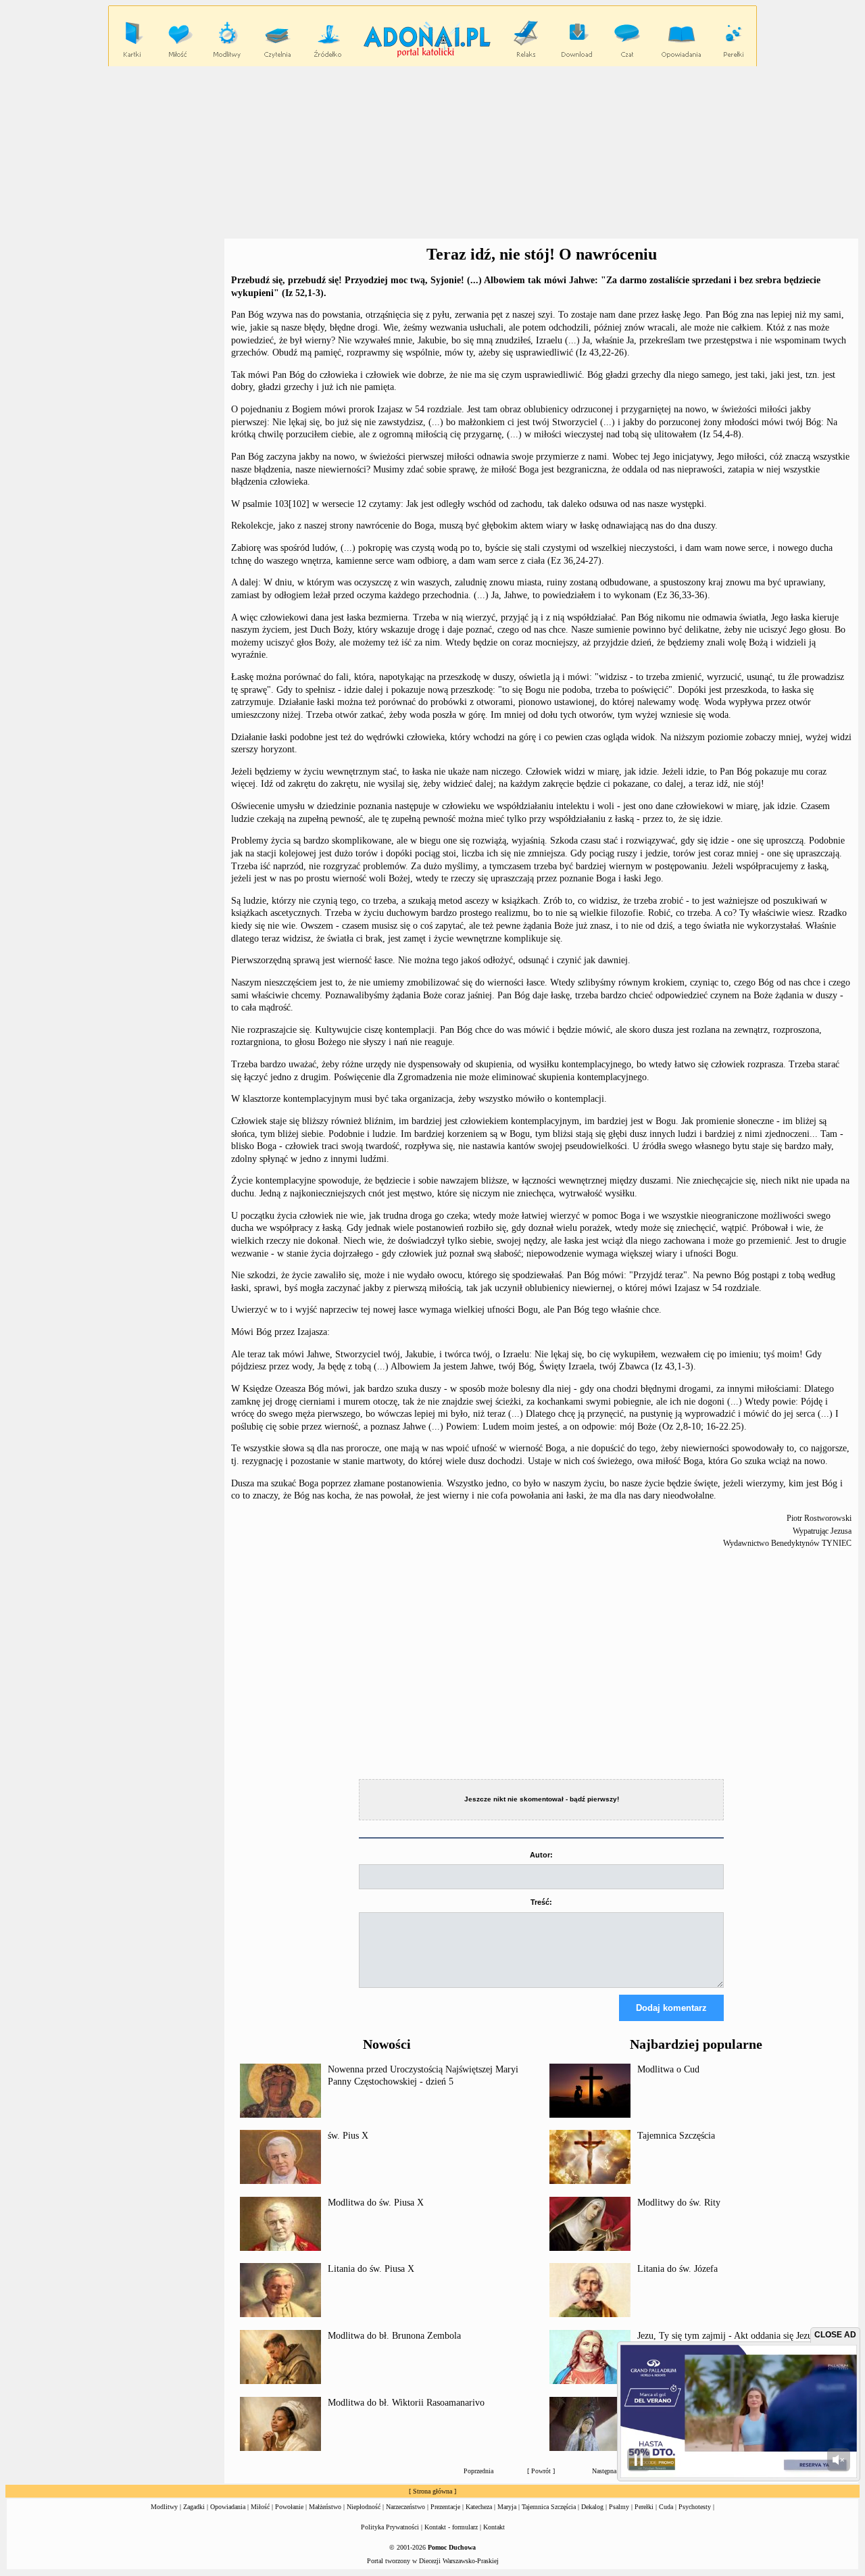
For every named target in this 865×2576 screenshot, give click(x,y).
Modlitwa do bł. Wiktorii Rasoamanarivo (406, 2403)
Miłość (260, 2507)
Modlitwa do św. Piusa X (376, 2203)
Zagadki (194, 2507)
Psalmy (619, 2507)
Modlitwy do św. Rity (679, 2203)
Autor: (541, 1855)
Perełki (644, 2507)
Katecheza (479, 2507)
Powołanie (289, 2507)
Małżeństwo (325, 2507)
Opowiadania (228, 2507)
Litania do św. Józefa (677, 2269)
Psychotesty (695, 2507)
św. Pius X (348, 2136)
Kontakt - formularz (451, 2527)
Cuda (666, 2507)
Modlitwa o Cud (668, 2069)
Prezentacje (445, 2507)
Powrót (541, 2471)
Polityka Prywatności (390, 2527)
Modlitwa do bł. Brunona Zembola (394, 2336)
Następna (604, 2471)
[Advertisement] (432, 153)
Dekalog (592, 2507)
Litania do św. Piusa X (371, 2269)
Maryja (507, 2507)
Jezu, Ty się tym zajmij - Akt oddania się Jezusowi (734, 2336)
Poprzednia (478, 2471)
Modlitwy (164, 2507)
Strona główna (432, 2491)
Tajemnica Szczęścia (676, 2136)
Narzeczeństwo (405, 2507)
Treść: (541, 1902)
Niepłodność (364, 2507)
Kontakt (494, 2527)
